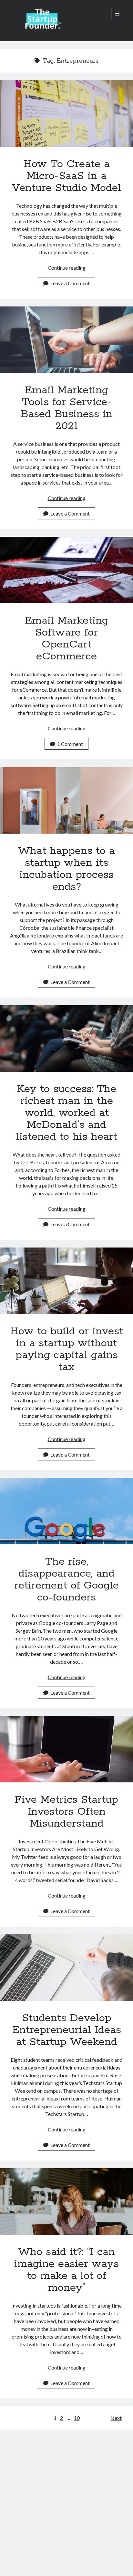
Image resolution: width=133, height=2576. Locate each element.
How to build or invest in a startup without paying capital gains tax (66, 1281)
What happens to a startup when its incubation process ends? (66, 800)
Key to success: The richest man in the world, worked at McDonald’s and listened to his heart (66, 1038)
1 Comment (70, 744)
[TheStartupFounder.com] (42, 28)
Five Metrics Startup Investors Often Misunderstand (66, 1749)
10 (77, 2418)
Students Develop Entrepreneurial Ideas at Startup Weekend (66, 1968)
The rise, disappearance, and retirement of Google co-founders (66, 1511)
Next (116, 2418)
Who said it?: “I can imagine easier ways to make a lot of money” (66, 2201)
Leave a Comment (70, 283)
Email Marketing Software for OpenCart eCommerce (66, 570)
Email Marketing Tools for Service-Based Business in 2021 (66, 340)
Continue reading (67, 268)
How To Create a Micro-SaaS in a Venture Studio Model (66, 114)
